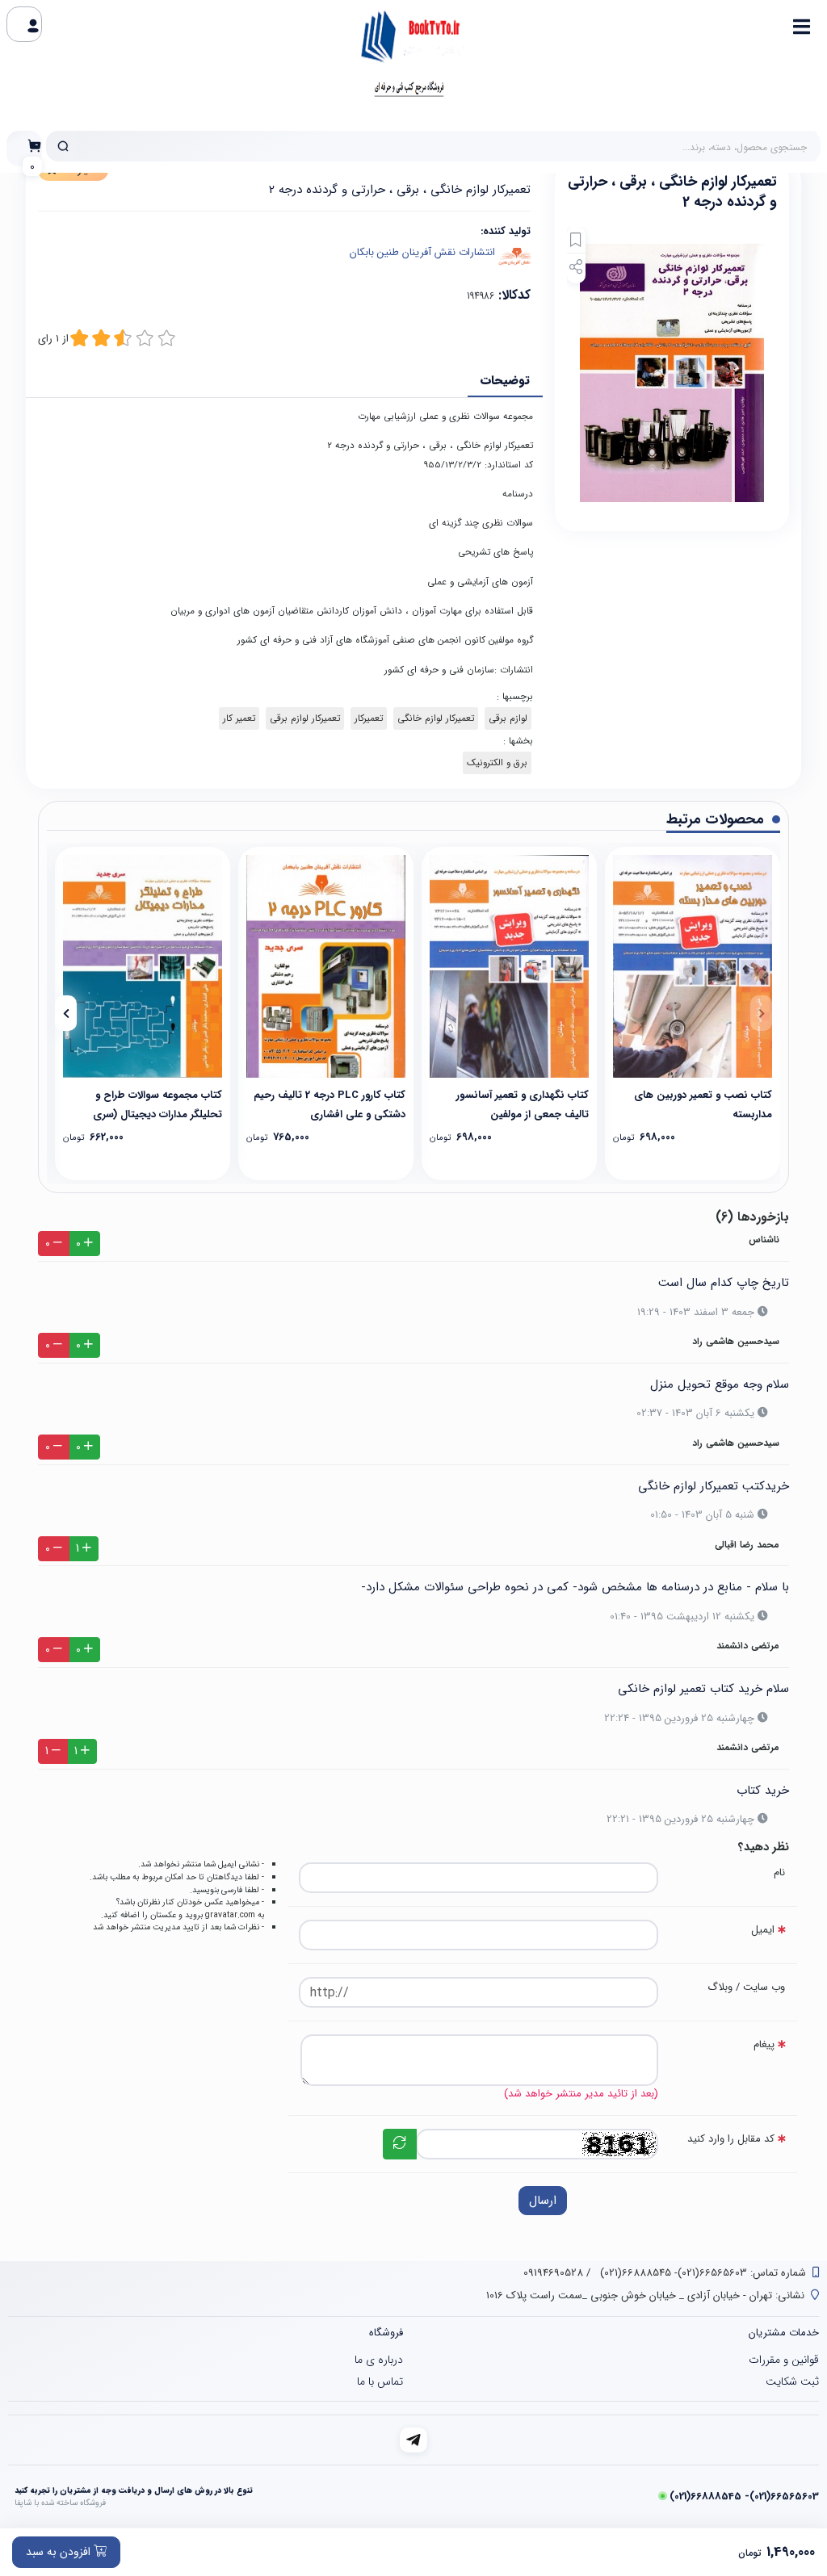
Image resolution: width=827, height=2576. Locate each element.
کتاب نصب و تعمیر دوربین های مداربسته (703, 1104)
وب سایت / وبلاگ (746, 1987)
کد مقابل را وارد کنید (731, 2139)
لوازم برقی (508, 718)
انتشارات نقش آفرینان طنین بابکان (422, 252)
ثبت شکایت (792, 2381)
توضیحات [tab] (505, 380)
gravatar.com (230, 1915)
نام (779, 1872)
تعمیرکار (369, 718)
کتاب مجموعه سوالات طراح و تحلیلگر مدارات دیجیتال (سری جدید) (157, 1104)
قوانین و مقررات (784, 2360)
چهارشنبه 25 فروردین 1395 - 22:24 (679, 1719)
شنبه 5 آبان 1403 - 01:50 (702, 1515)
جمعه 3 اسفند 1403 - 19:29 (696, 1313)
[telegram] (414, 2440)
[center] (63, 146)
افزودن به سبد (60, 2552)
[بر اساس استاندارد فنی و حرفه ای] (326, 966)
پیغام (764, 2044)
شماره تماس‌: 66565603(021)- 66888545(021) (701, 2273)
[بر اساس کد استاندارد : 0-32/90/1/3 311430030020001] (143, 966)
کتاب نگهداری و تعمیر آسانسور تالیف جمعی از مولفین (523, 1104)
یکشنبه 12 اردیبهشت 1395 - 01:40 (682, 1617)
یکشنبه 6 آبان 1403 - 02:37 (695, 1414)
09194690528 (553, 2273)
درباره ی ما (379, 2360)
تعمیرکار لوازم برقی (305, 718)
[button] (761, 1013)
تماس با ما (380, 2381)
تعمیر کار (239, 718)
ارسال (543, 2201)
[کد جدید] (400, 2144)
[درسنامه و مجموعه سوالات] (693, 966)
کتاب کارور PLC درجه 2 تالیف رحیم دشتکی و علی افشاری (330, 1104)
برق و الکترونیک (497, 763)
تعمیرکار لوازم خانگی (436, 718)
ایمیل (763, 1930)
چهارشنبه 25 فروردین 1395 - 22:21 (680, 1820)
